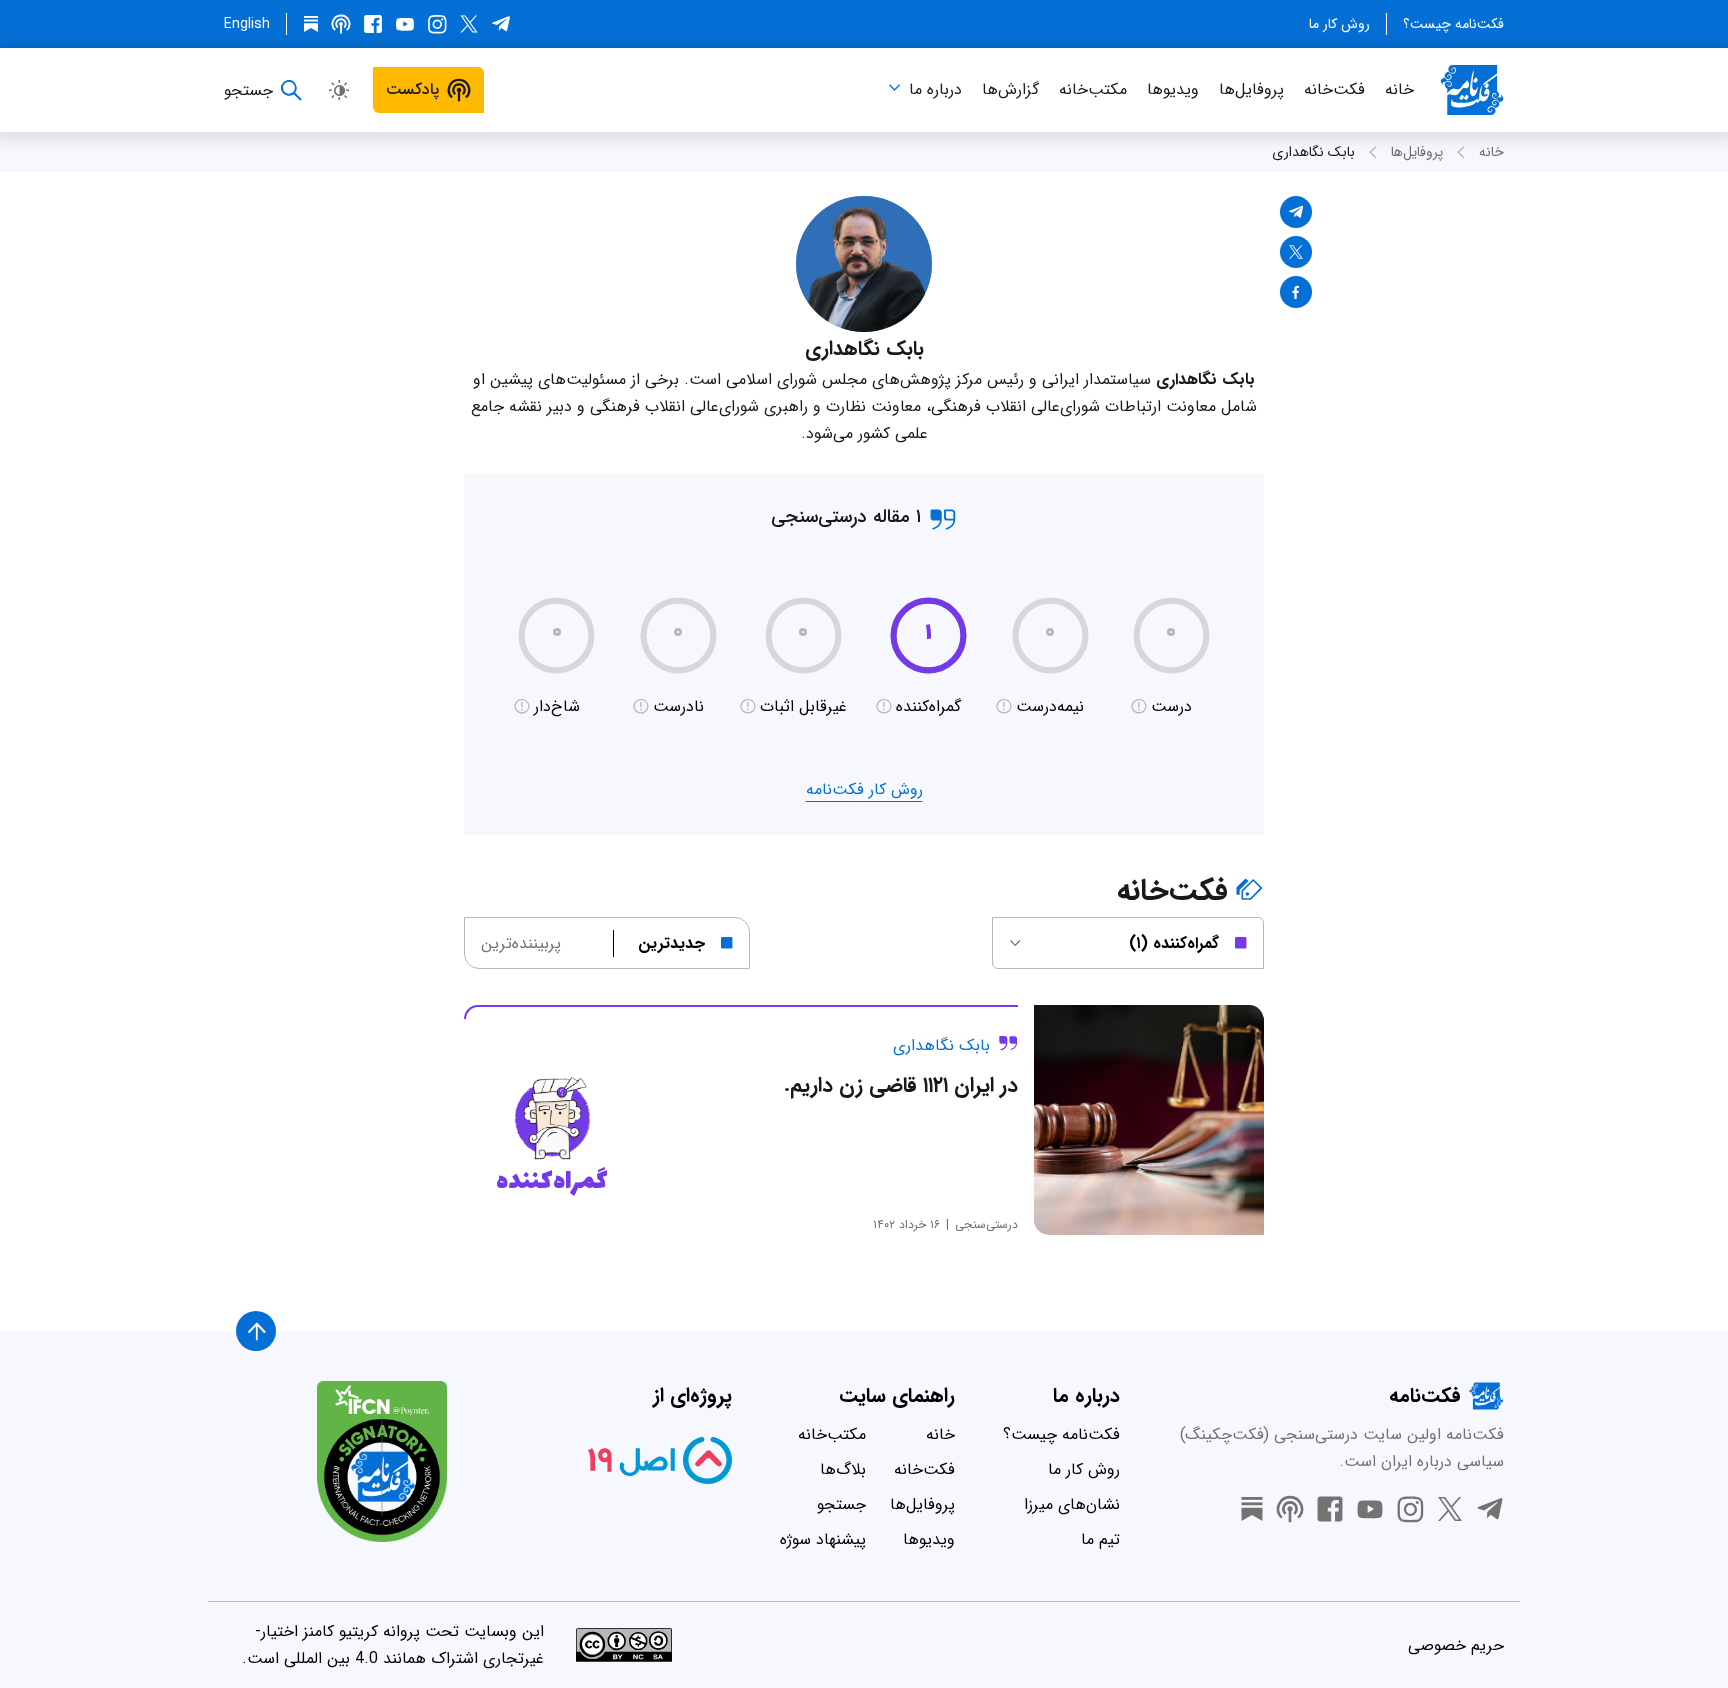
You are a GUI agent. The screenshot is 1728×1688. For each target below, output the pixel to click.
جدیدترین (671, 943)
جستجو (841, 1504)
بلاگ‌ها (843, 1469)
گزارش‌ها (1010, 89)
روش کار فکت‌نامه (864, 789)
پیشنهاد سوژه (823, 1539)
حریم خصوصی (1456, 1645)
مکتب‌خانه (1093, 89)
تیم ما (1100, 1539)
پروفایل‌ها (1251, 89)
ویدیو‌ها (1173, 89)
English (247, 24)
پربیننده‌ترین (521, 943)
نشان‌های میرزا (1072, 1504)
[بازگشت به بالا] (256, 1331)
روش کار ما (1339, 24)
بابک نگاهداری (1313, 152)
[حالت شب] (339, 90)
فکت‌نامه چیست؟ (1453, 24)
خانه (1399, 89)
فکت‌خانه (1334, 89)
